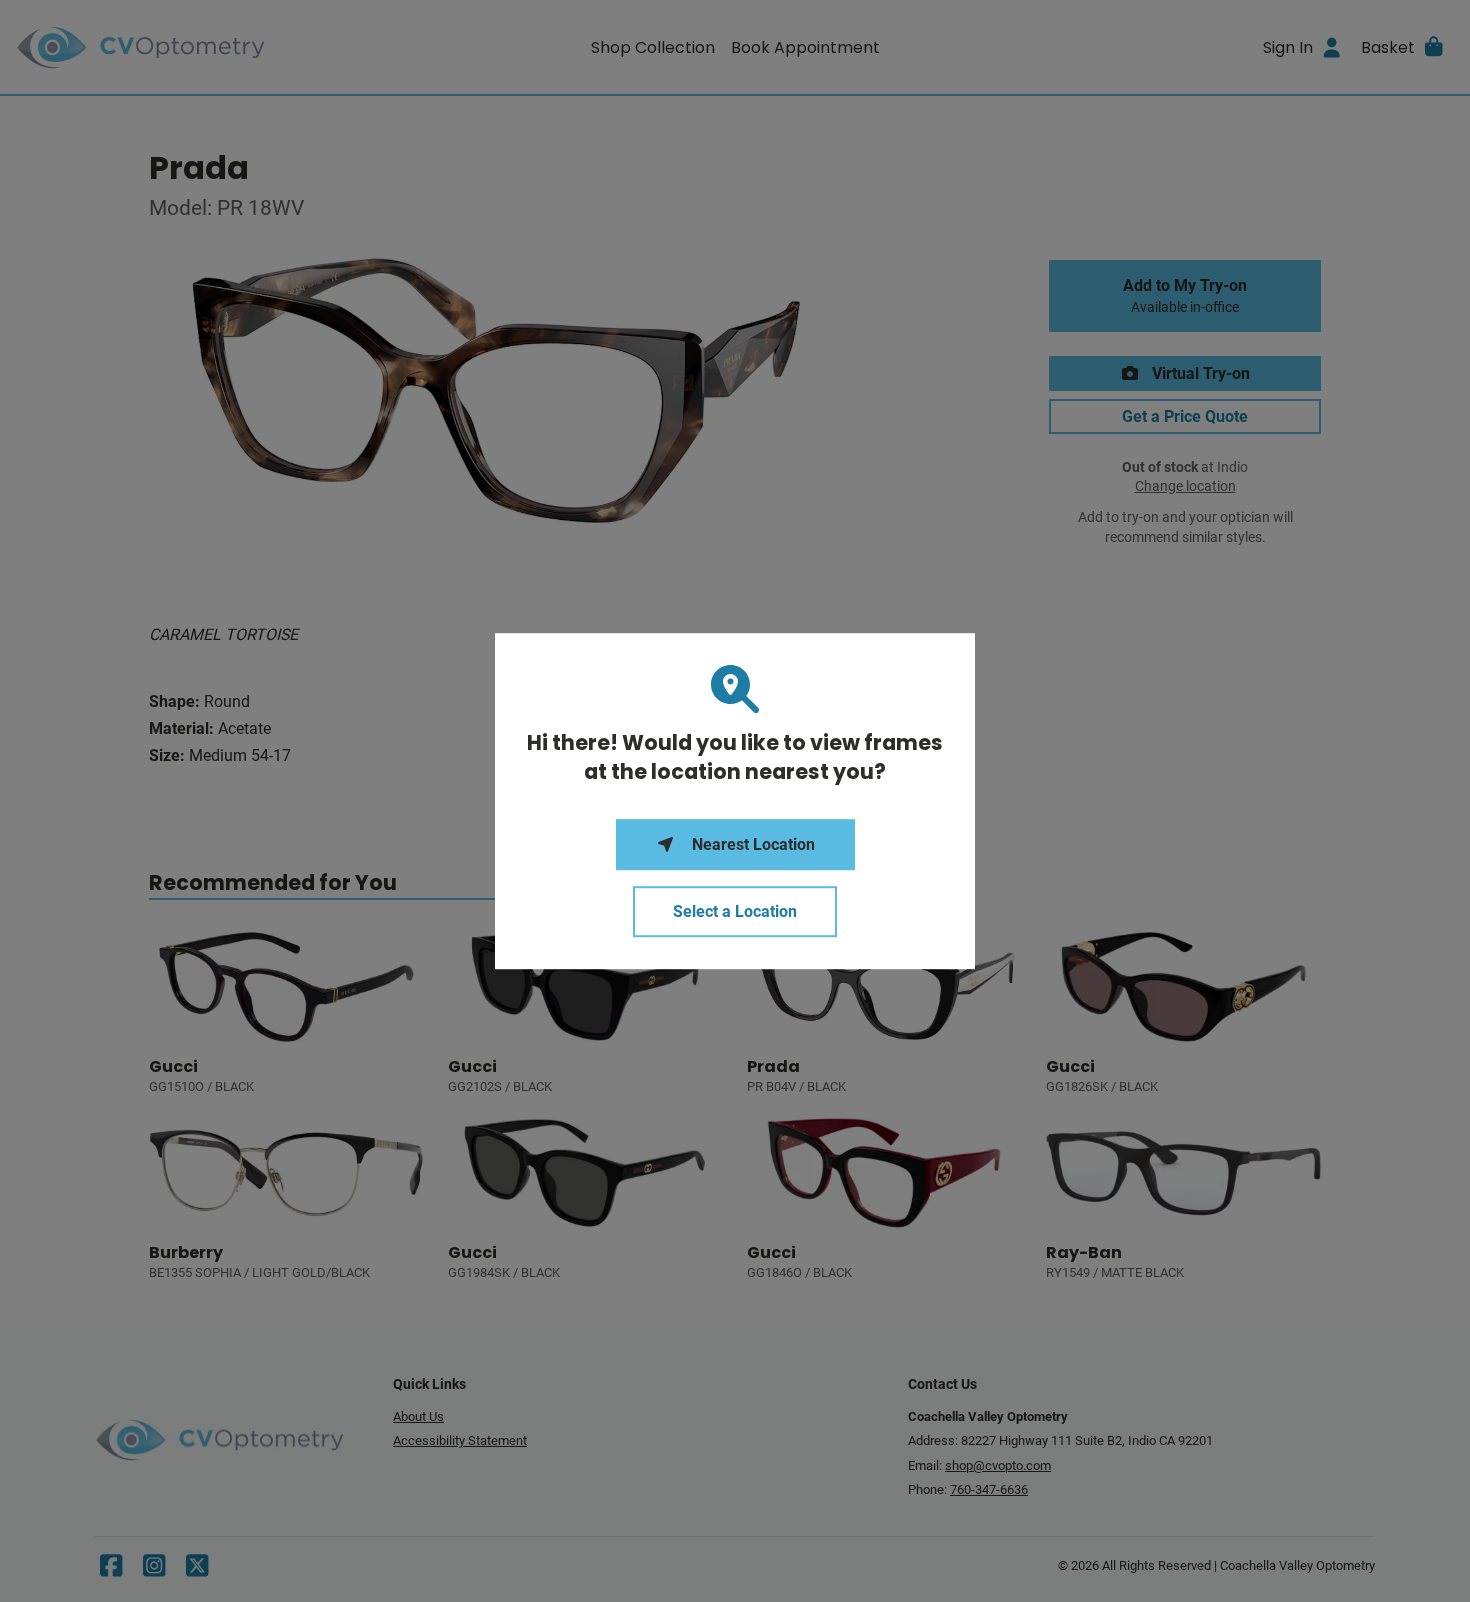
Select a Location (735, 911)
